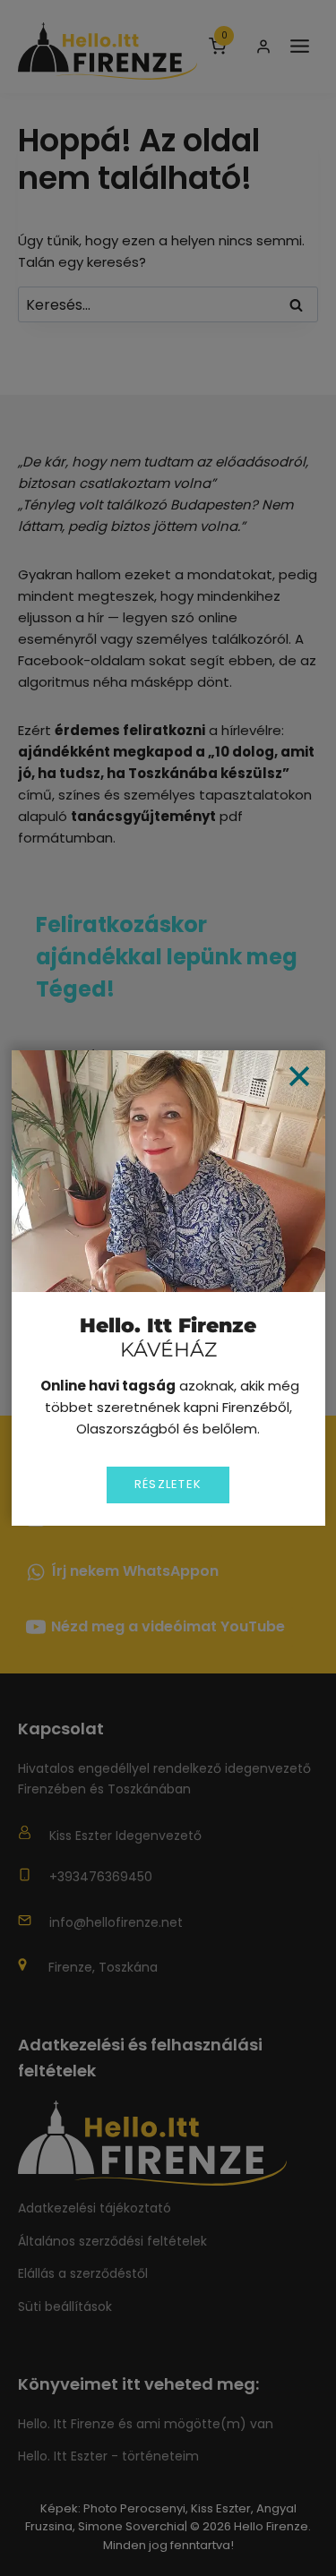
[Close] (299, 1076)
